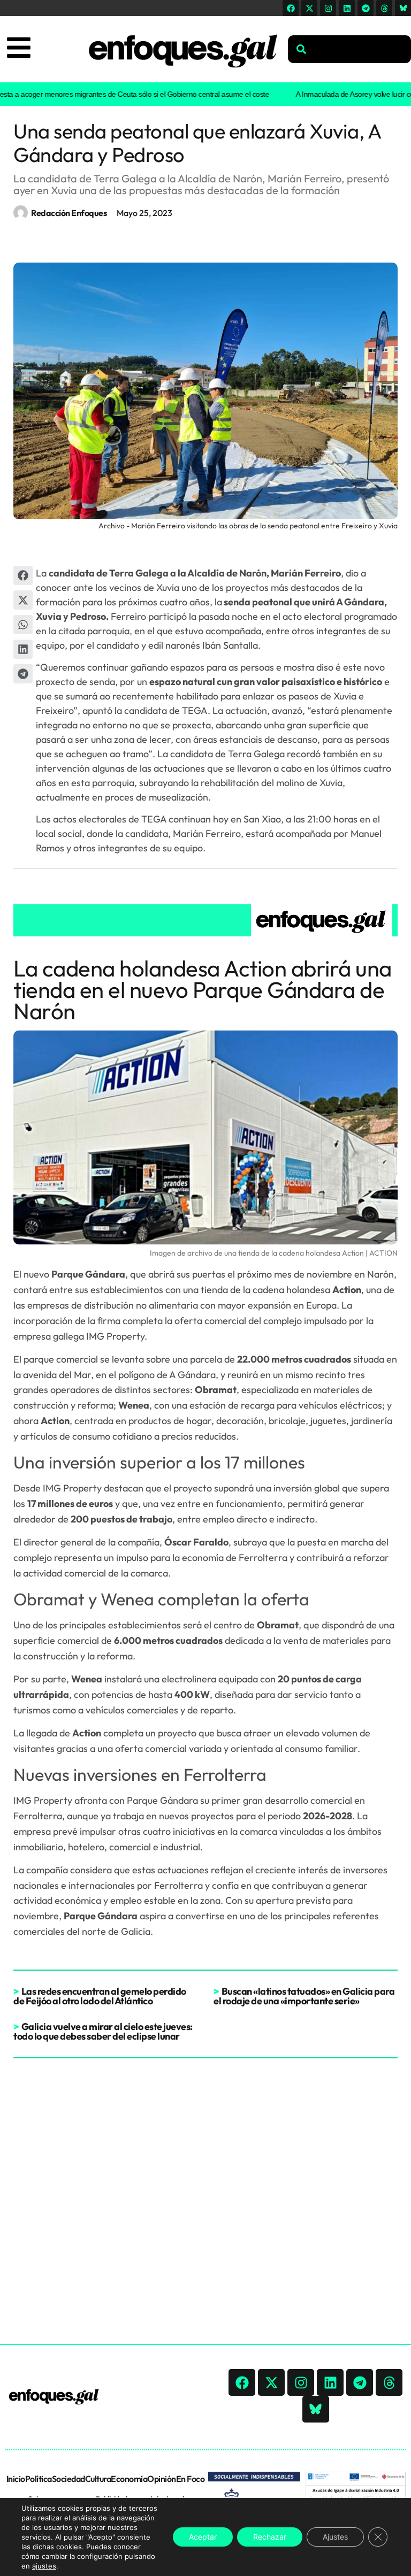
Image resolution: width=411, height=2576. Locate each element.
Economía (129, 2479)
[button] (23, 575)
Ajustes (335, 2537)
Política (39, 2479)
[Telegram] (366, 8)
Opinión (162, 2479)
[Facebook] (291, 8)
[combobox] (349, 49)
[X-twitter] (309, 8)
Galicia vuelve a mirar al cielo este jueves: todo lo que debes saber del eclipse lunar (103, 2031)
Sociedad (68, 2479)
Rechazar (270, 2537)
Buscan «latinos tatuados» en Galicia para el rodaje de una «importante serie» (304, 1996)
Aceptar (203, 2537)
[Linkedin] (347, 8)
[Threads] (384, 8)
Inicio (16, 2479)
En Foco (191, 2479)
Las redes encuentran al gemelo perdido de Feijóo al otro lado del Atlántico (100, 1996)
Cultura (98, 2479)
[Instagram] (328, 8)
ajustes (44, 2566)
